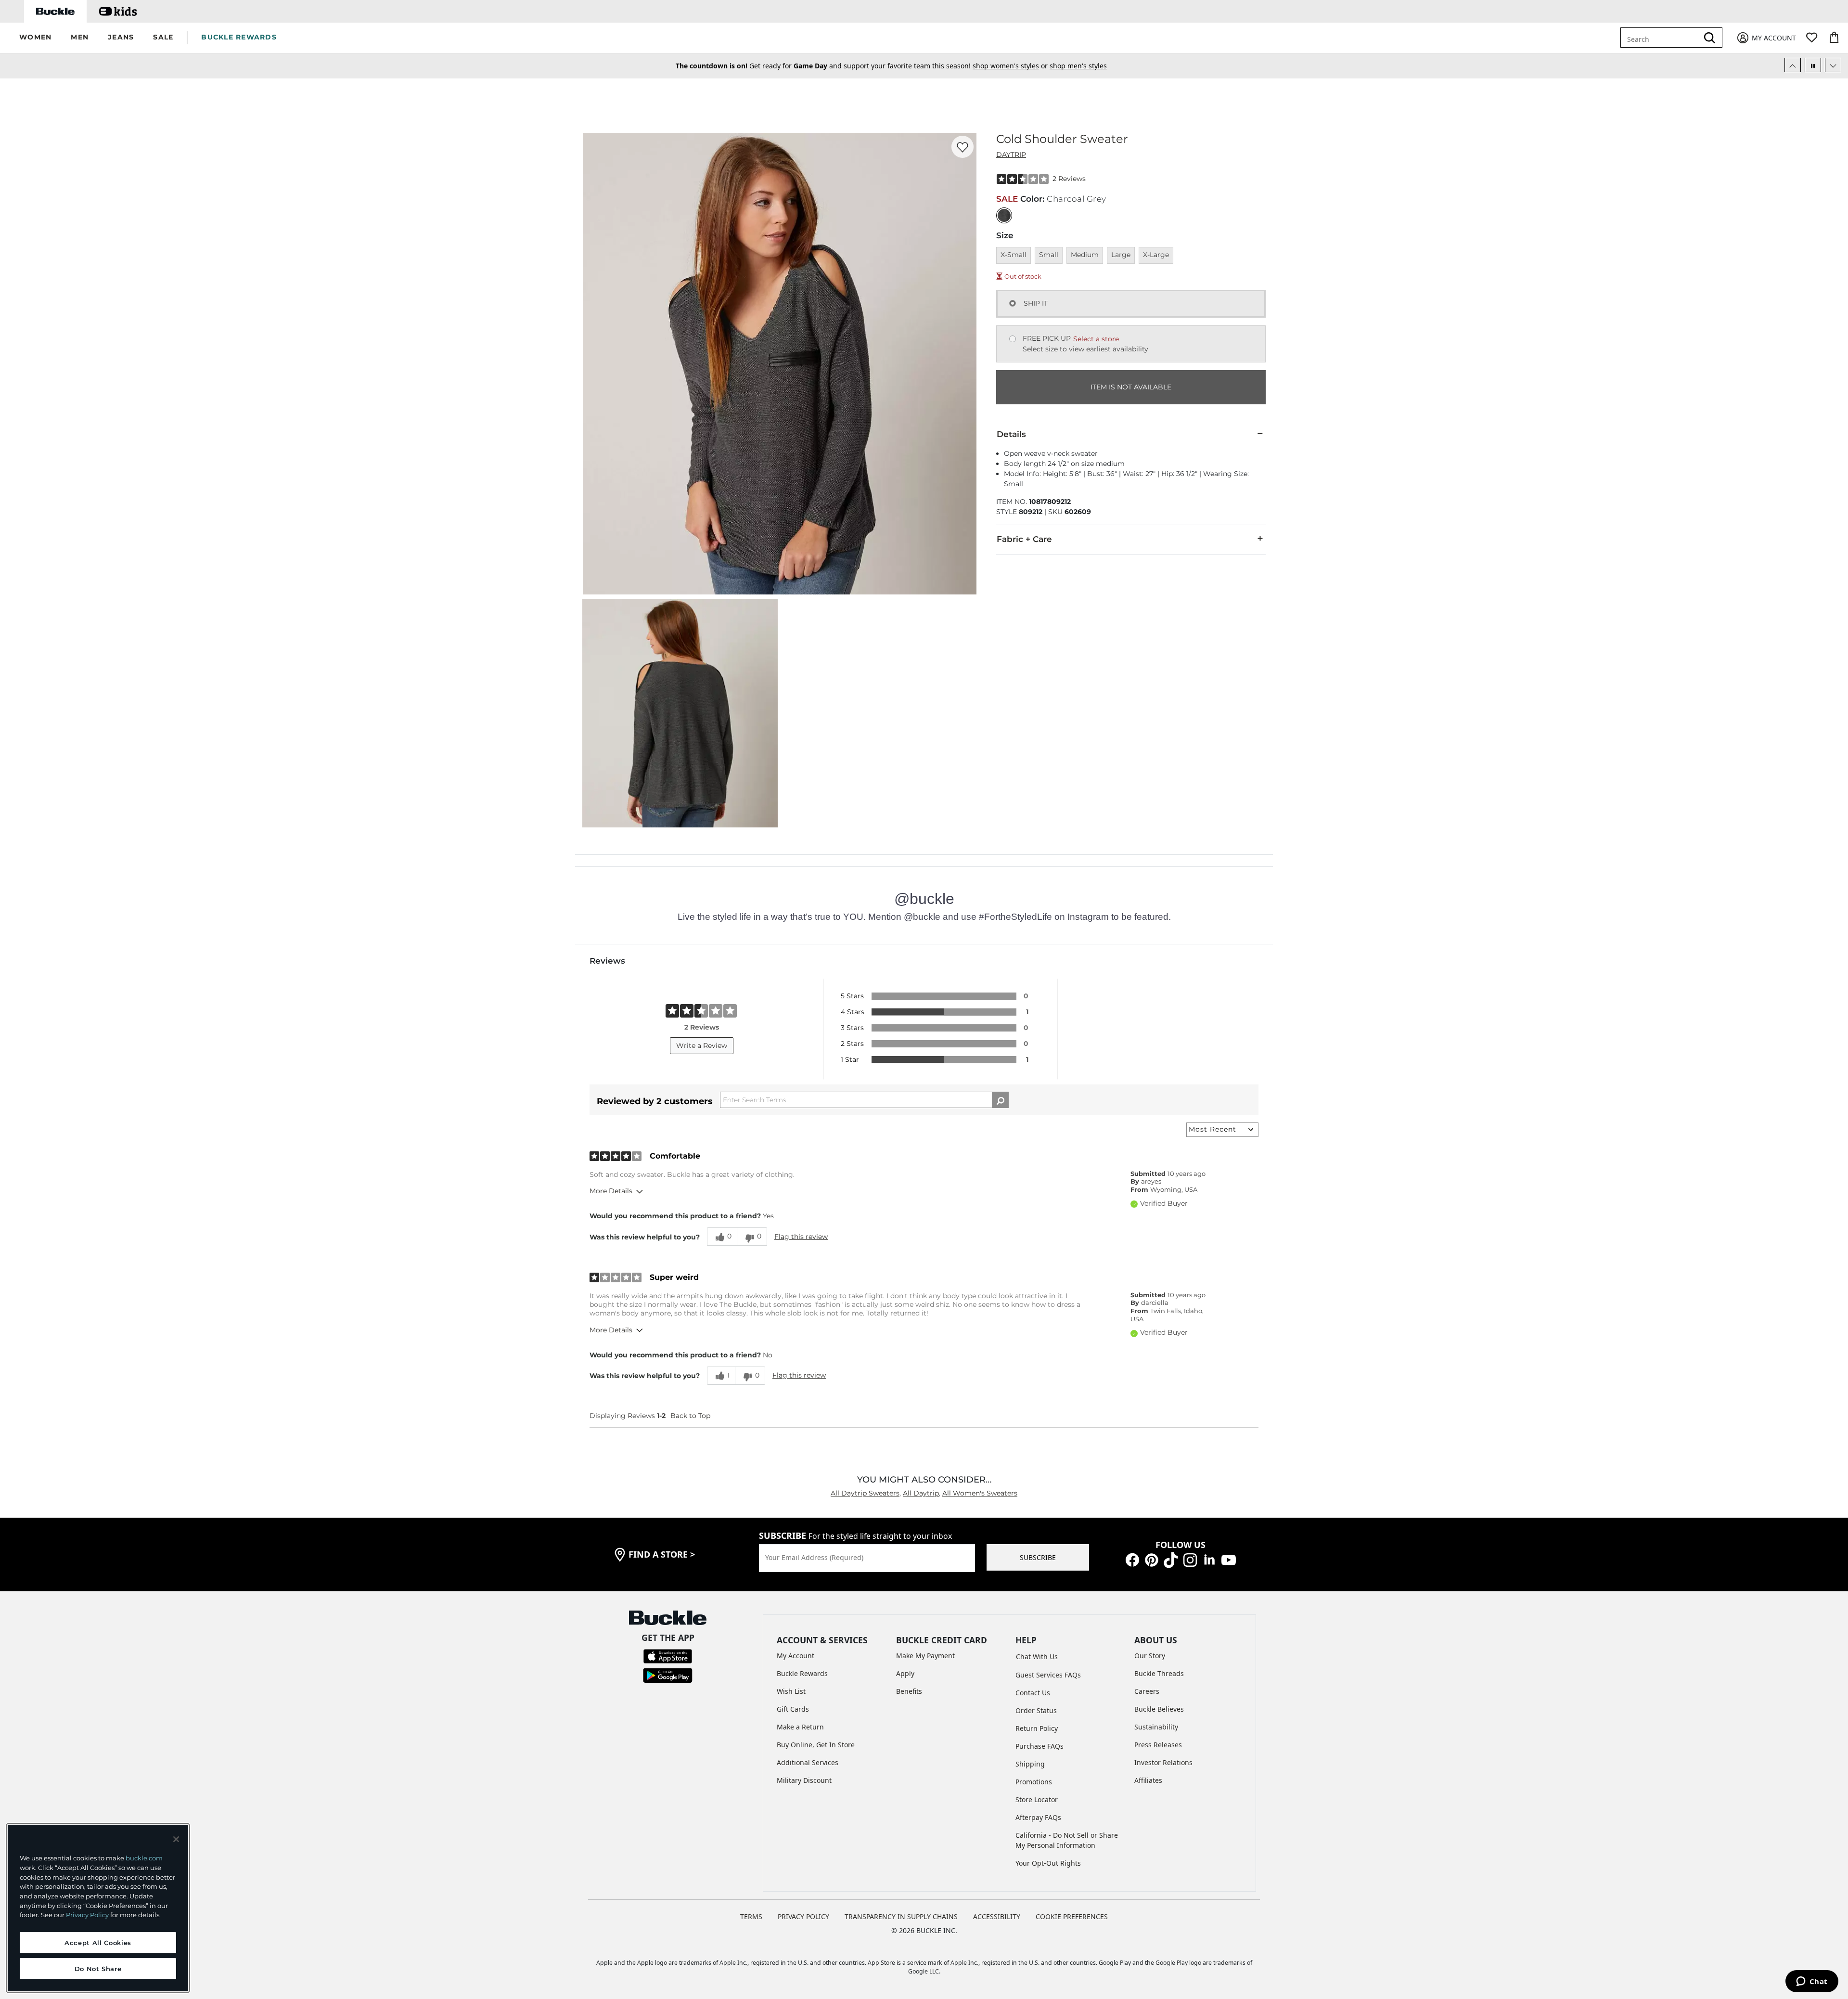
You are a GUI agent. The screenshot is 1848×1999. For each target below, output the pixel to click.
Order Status (1036, 1710)
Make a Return (800, 1727)
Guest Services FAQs (1048, 1675)
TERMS (751, 1916)
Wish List (791, 1691)
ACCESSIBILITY (997, 1916)
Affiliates (1148, 1780)
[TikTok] (1171, 1559)
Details (1011, 434)
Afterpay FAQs (1038, 1817)
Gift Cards (793, 1709)
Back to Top (690, 1416)
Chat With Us (1037, 1657)
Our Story (1150, 1656)
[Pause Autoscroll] (1813, 65)
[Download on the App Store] (668, 1656)
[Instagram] (1190, 1559)
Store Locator (1037, 1799)
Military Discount (804, 1780)
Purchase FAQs (1039, 1746)
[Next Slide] (1833, 65)
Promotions (1034, 1782)
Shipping (1030, 1764)
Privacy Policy (87, 1915)
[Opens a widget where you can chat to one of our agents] (1812, 1982)
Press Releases (1158, 1745)
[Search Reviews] (1000, 1100)
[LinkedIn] (1209, 1559)
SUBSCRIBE (1038, 1557)
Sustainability (1156, 1727)
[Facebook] (1132, 1559)
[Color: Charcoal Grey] (1004, 215)
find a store (662, 1554)
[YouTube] (1229, 1559)
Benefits (909, 1691)
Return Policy (1037, 1728)
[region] (98, 1908)
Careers (1147, 1691)
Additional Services (808, 1762)
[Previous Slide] (1793, 65)
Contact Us (1033, 1693)
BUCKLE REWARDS (239, 37)
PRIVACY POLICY (803, 1916)
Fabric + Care (1024, 539)
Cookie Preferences (1072, 1916)
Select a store (1096, 339)
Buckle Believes (1159, 1709)
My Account (796, 1656)
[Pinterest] (1152, 1559)
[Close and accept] (176, 1839)
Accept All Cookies (98, 1943)
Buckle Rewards (802, 1673)
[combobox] (1666, 38)
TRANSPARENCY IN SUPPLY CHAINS (901, 1916)
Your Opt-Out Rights (1048, 1863)
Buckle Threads (1159, 1673)
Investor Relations (1163, 1762)
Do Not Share (98, 1969)
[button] (35, 38)
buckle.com (144, 1858)
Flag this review (801, 1237)
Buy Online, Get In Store (816, 1745)
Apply (905, 1673)
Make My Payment (925, 1656)
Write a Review (702, 1045)
